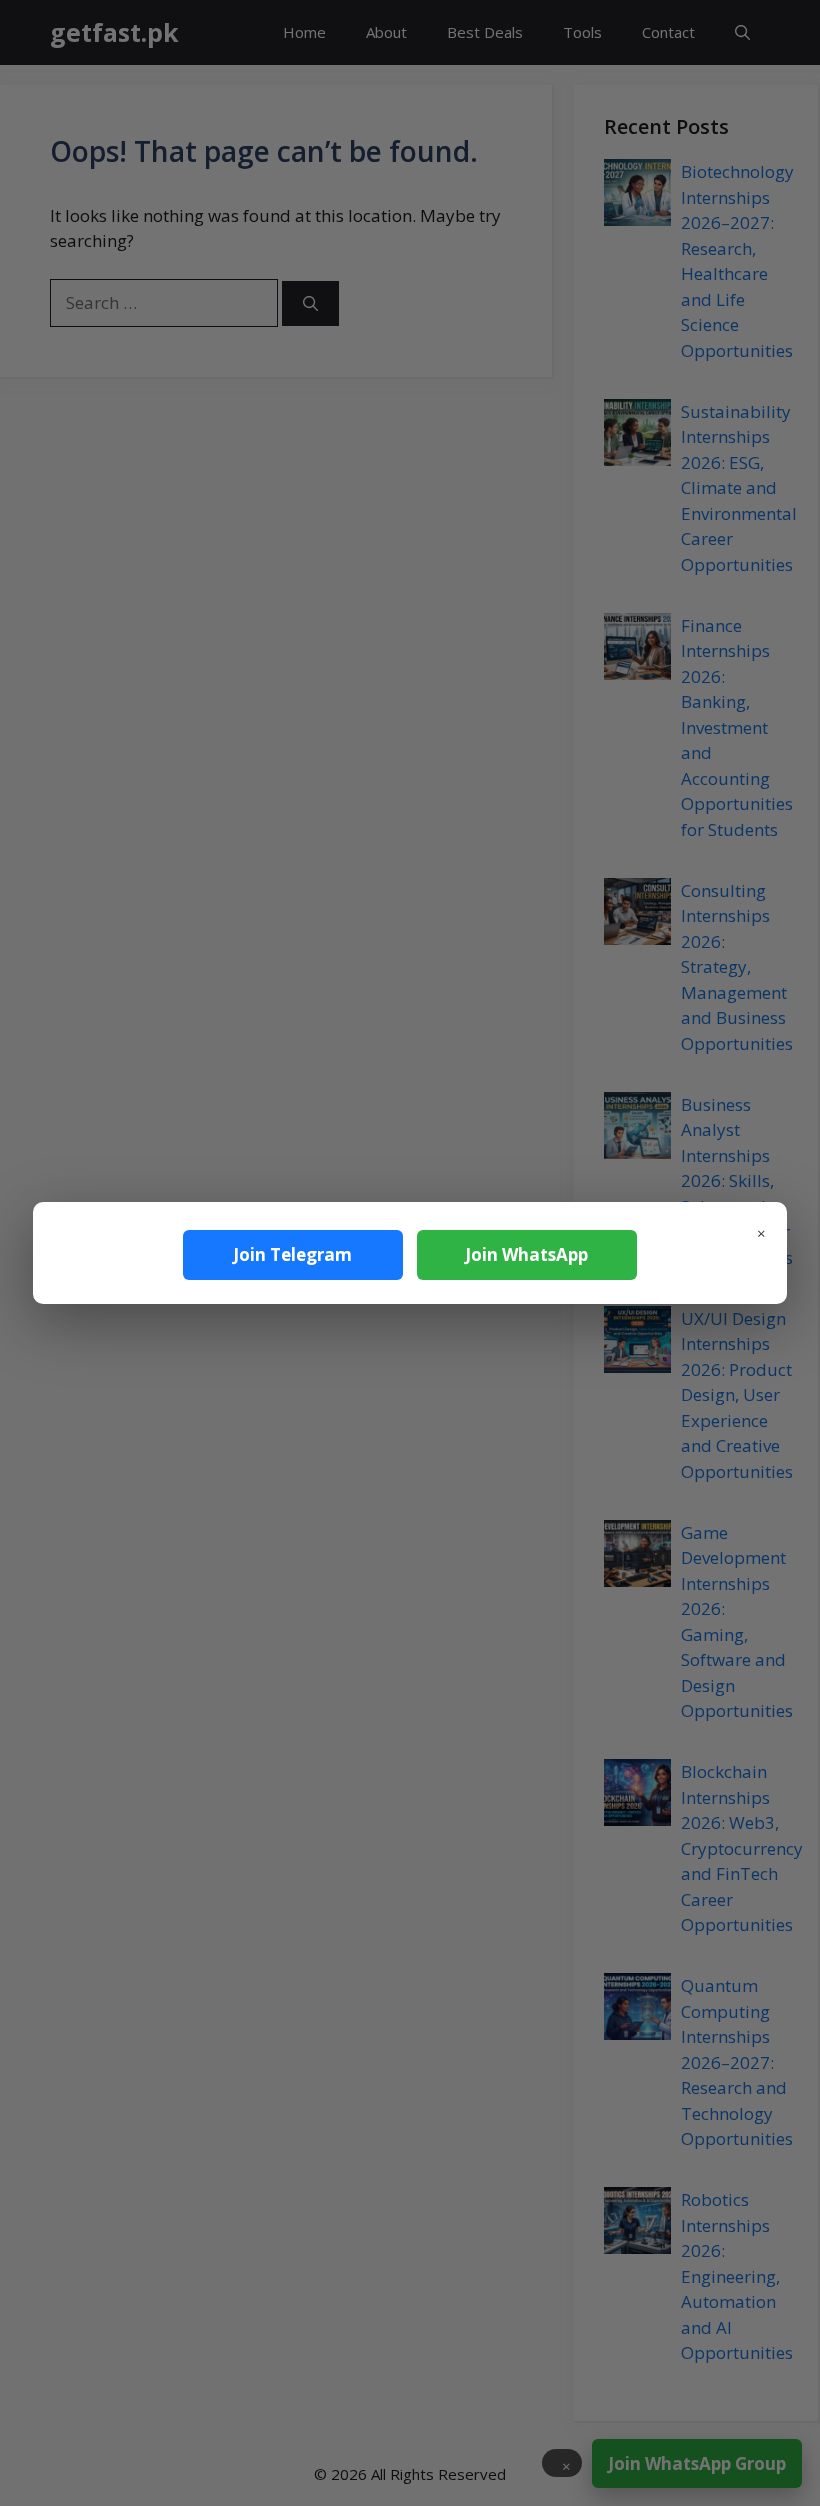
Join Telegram (292, 1254)
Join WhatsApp (526, 1254)
